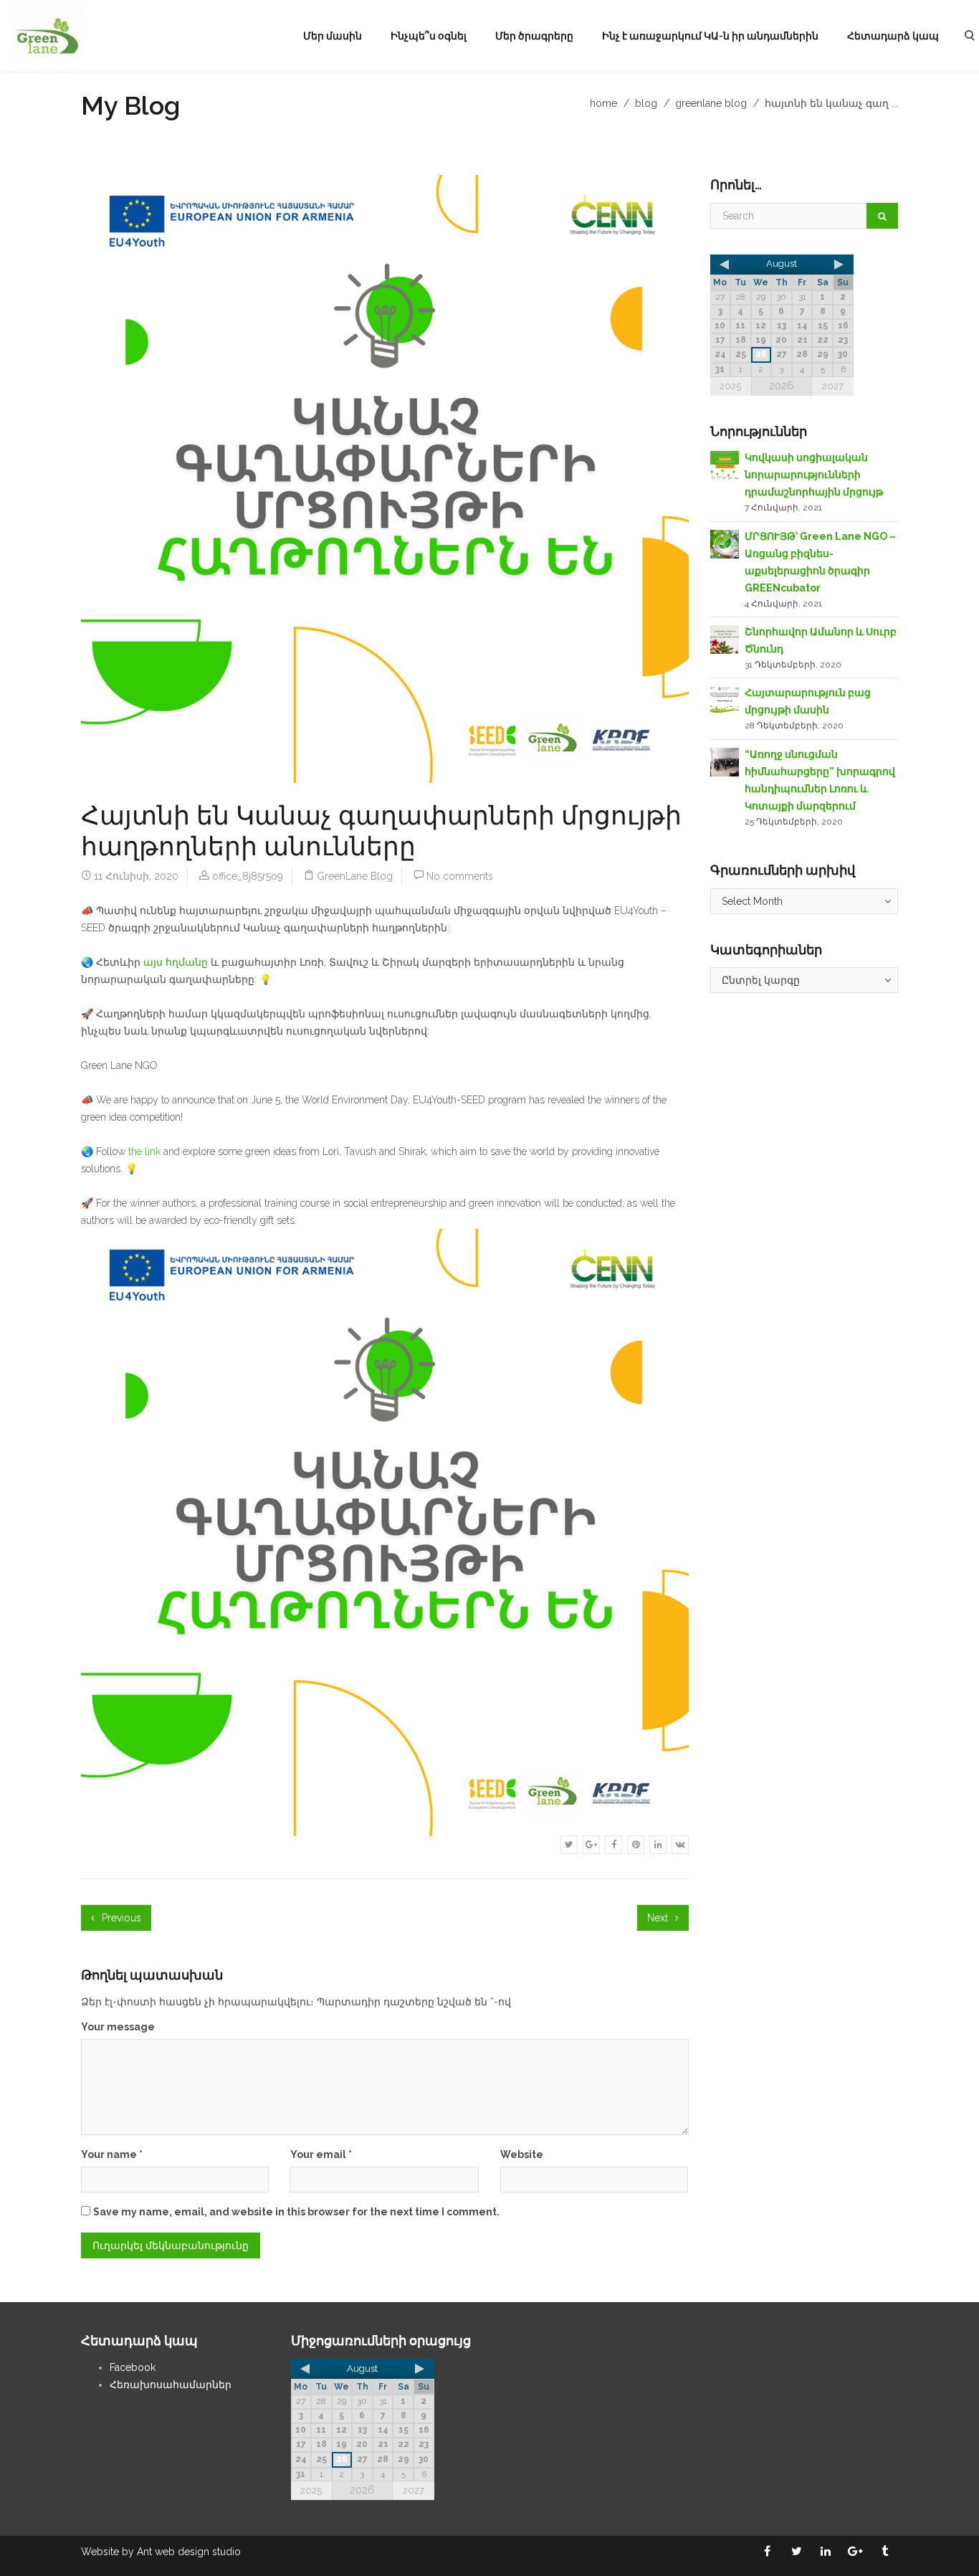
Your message (118, 2027)
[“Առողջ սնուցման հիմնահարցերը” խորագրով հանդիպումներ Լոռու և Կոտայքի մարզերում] (725, 761)
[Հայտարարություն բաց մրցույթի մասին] (725, 700)
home (603, 103)
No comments (460, 876)
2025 (730, 386)
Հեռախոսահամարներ (171, 2385)
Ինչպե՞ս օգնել (429, 36)
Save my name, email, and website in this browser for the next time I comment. (296, 2212)
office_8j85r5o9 (248, 876)
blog (646, 103)
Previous (120, 1918)
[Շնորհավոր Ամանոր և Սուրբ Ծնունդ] (725, 639)
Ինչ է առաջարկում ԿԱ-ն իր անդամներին (710, 36)
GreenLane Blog (711, 103)
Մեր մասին (333, 36)
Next (659, 1918)
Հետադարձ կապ (893, 36)
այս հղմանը (176, 962)
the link (144, 1151)
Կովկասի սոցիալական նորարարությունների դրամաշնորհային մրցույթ (814, 475)
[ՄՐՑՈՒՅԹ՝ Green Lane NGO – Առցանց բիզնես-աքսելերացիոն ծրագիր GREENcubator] (725, 543)
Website (522, 2154)
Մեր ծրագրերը (534, 36)
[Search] (882, 216)
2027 (833, 386)
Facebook (133, 2367)
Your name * (112, 2154)
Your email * (321, 2154)
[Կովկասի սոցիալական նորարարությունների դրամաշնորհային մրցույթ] (725, 465)
